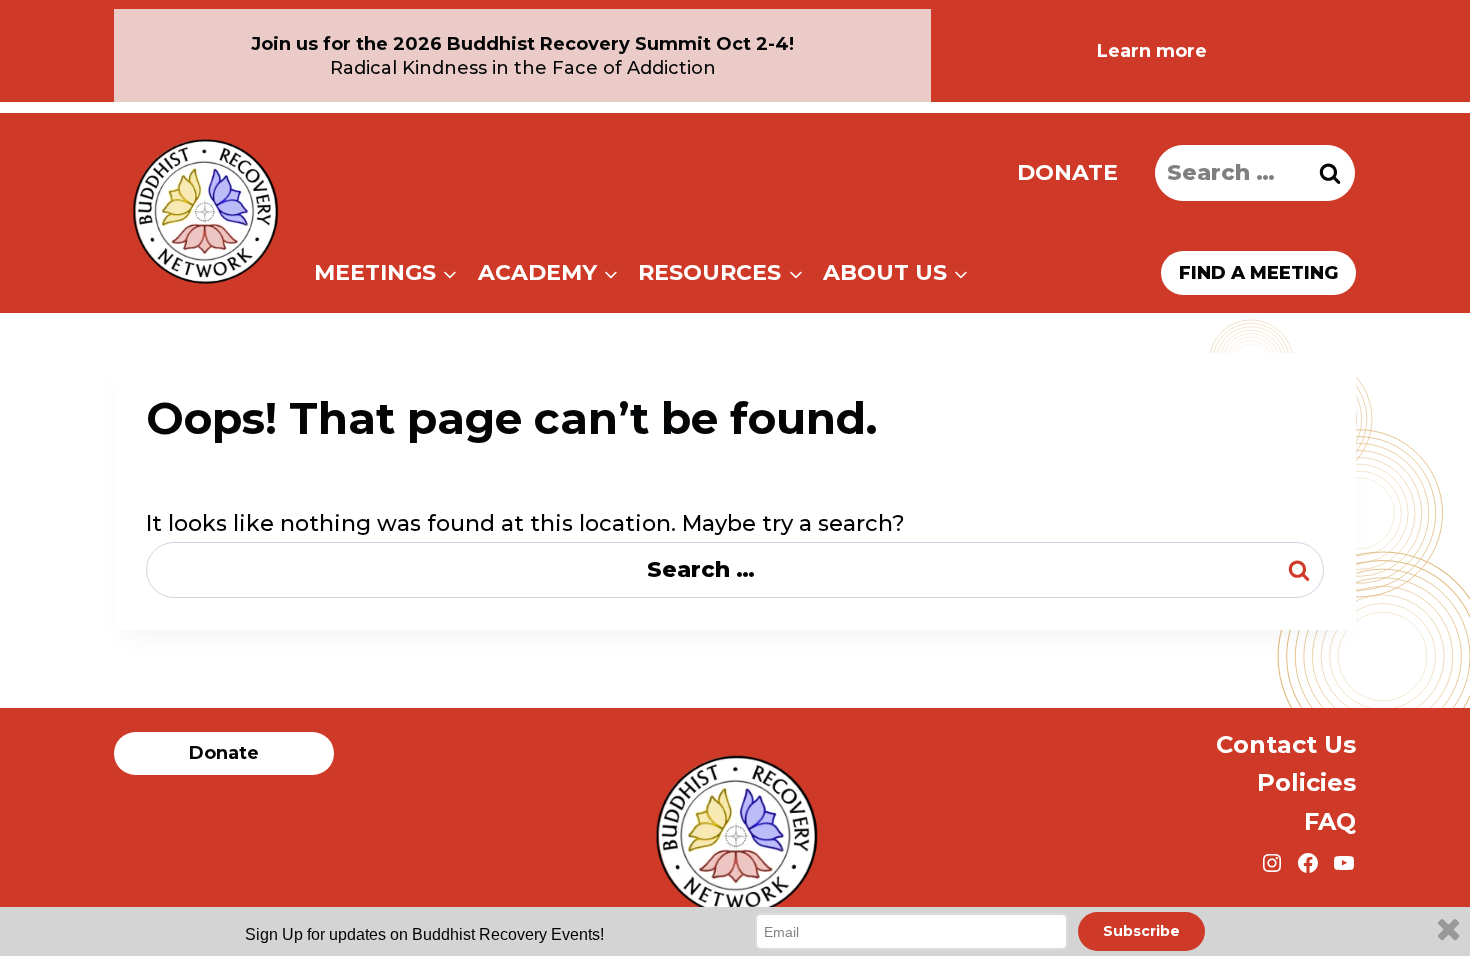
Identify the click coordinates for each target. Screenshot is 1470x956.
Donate (1067, 172)
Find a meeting (1258, 273)
